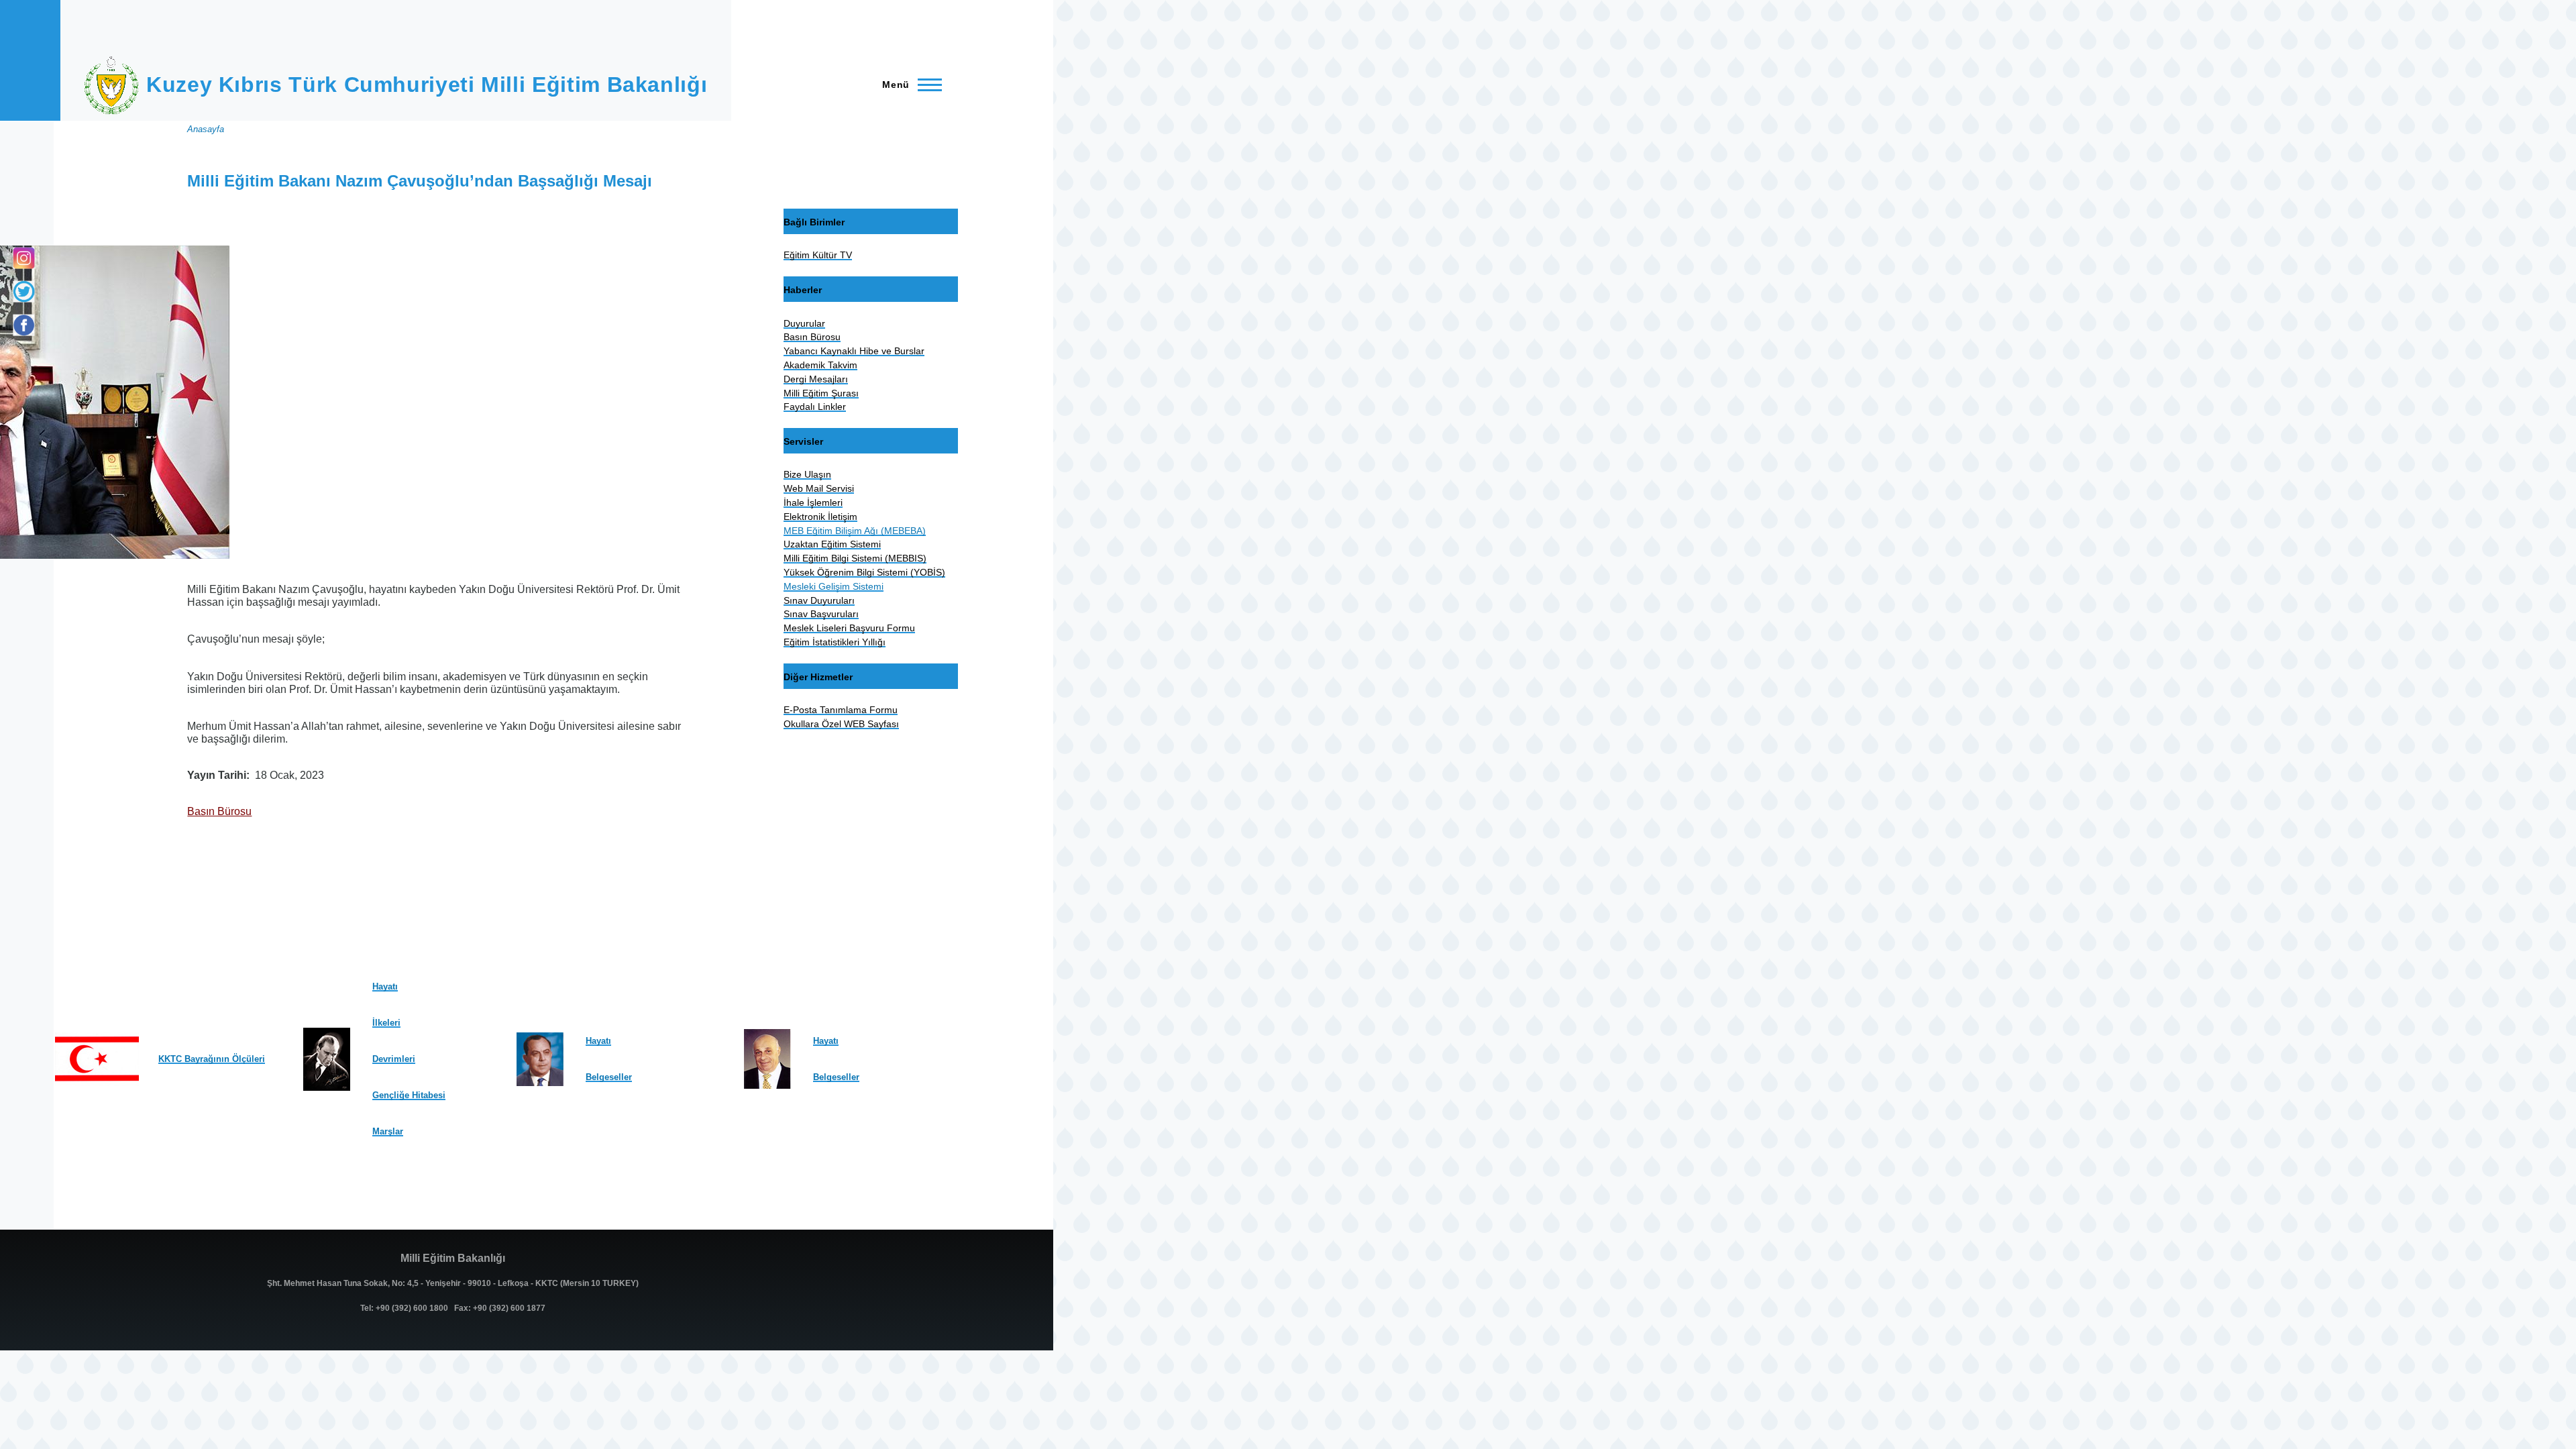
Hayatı (385, 986)
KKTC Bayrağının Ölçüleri (212, 1059)
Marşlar (388, 1131)
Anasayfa (206, 129)
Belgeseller (609, 1077)
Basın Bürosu (219, 811)
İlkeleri (386, 1023)
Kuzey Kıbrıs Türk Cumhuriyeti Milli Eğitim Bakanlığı (427, 85)
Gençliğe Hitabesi (409, 1095)
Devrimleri (394, 1059)
